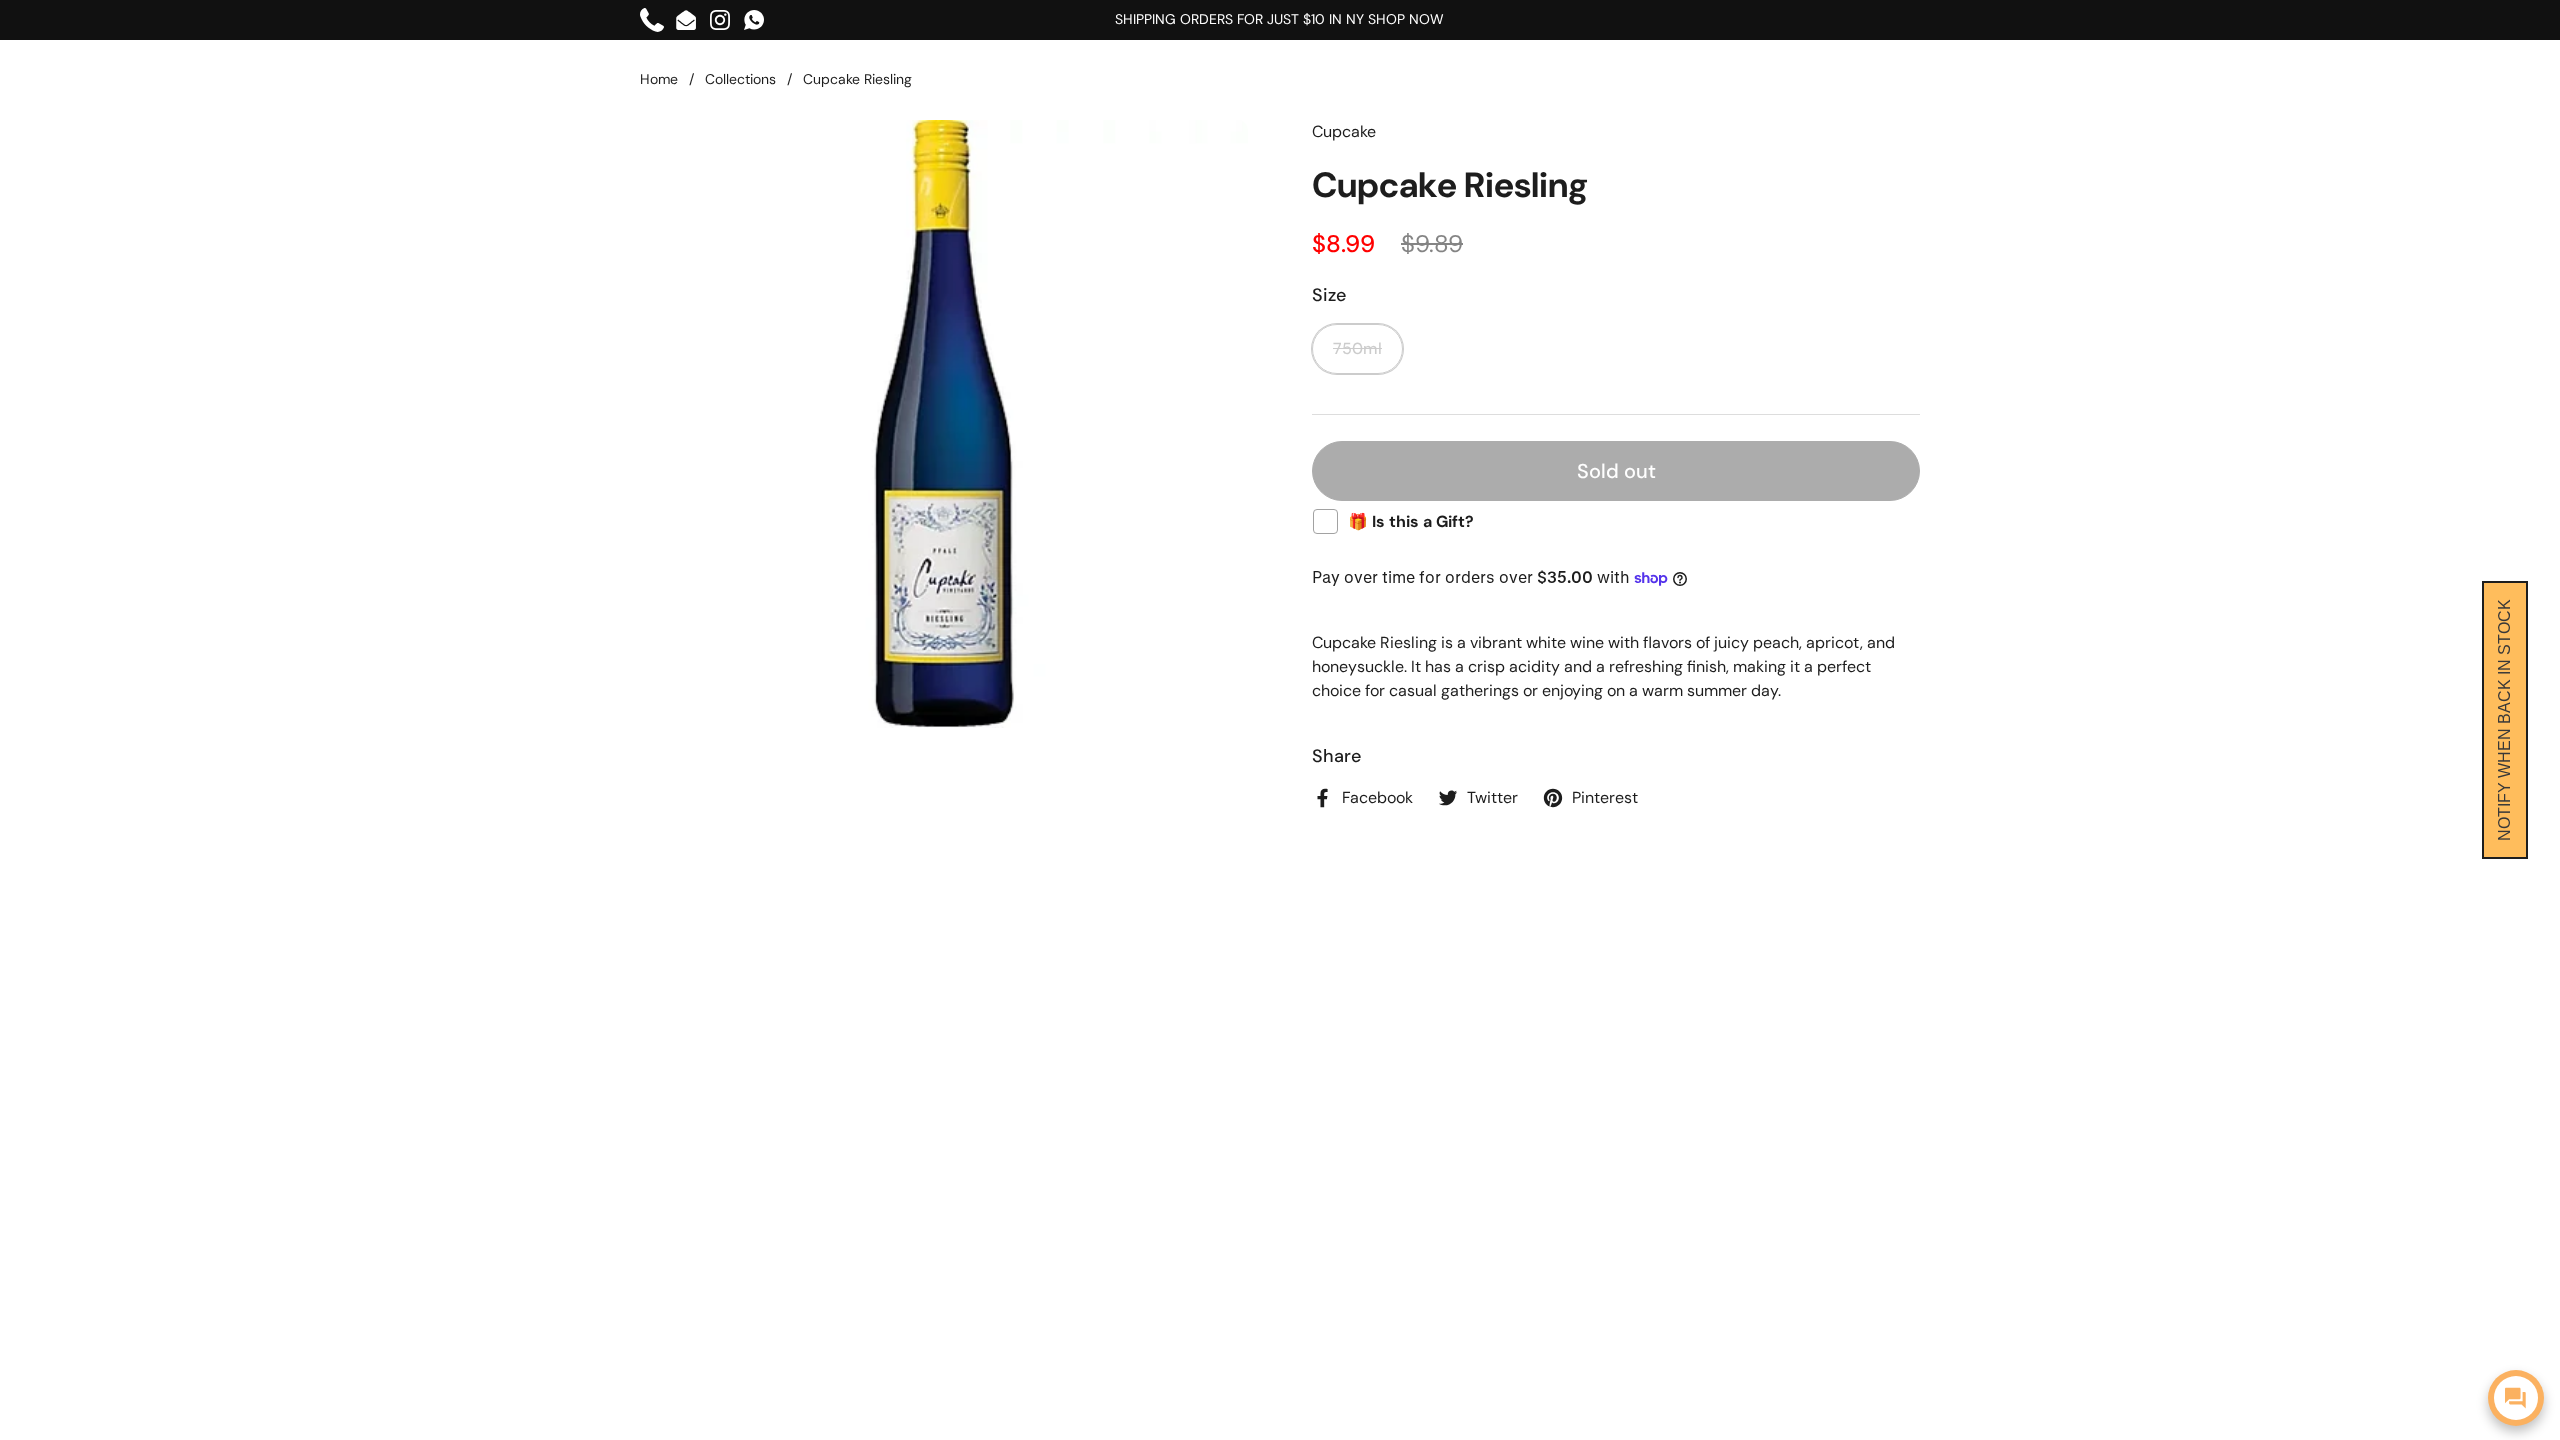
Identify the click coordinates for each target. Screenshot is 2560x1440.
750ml (1357, 348)
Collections (740, 79)
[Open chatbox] (2516, 1398)
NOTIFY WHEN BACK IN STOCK (2504, 720)
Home (659, 79)
